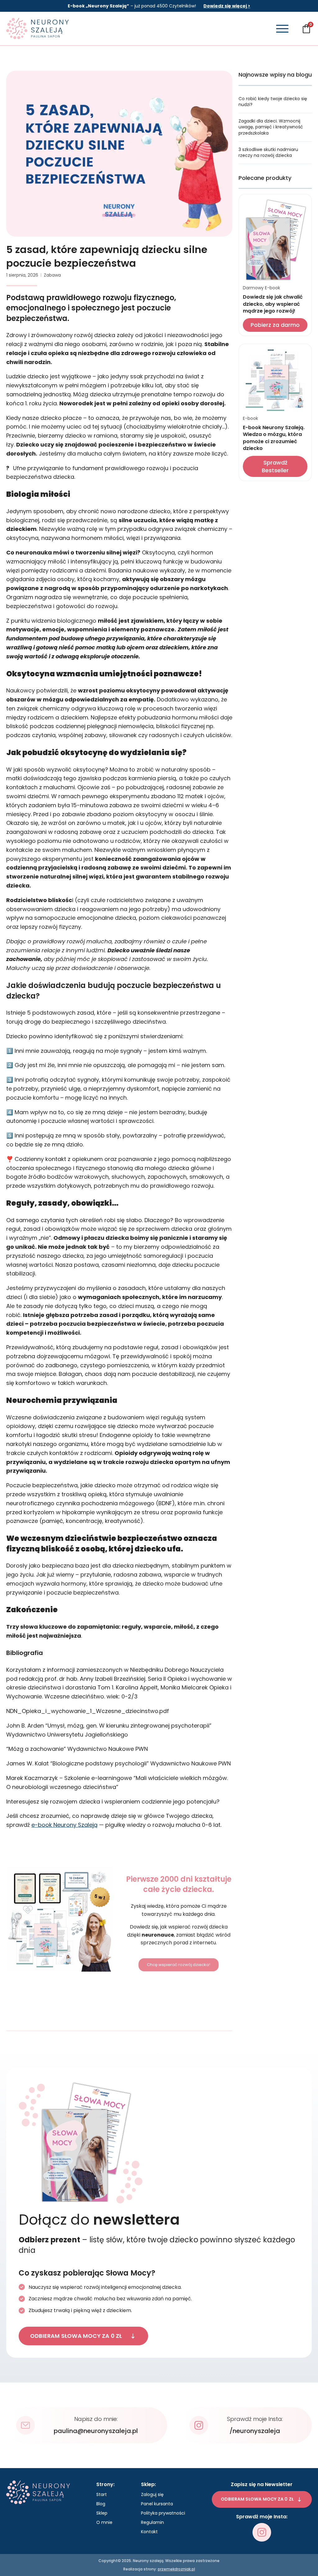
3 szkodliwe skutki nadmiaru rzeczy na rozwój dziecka (268, 153)
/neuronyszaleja (255, 2431)
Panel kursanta (157, 2504)
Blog (101, 2504)
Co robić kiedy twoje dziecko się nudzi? (273, 102)
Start (102, 2494)
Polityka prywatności (163, 2513)
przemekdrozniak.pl (176, 2569)
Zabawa (52, 275)
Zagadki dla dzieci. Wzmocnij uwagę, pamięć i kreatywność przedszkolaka (271, 127)
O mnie (104, 2522)
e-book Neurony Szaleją (64, 1825)
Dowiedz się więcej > (227, 6)
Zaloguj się (152, 2494)
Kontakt (149, 2532)
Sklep (102, 2513)
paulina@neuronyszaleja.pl (96, 2431)
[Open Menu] (282, 29)
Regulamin (152, 2522)
